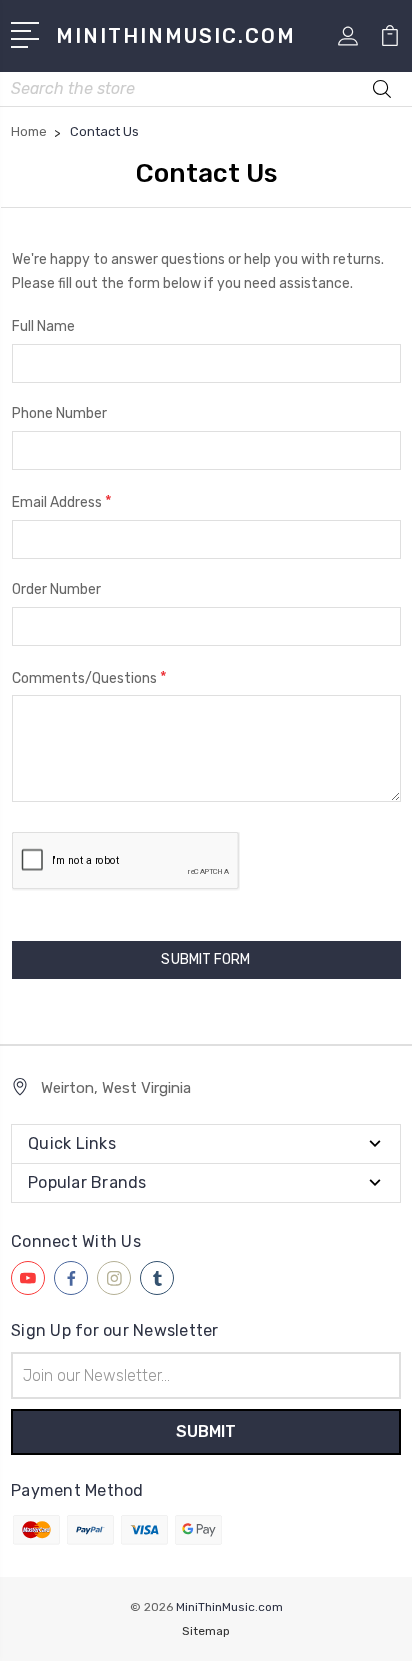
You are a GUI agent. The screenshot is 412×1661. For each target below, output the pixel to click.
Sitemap (206, 1631)
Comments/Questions (89, 677)
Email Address (62, 501)
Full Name (43, 326)
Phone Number (59, 413)
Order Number (56, 589)
